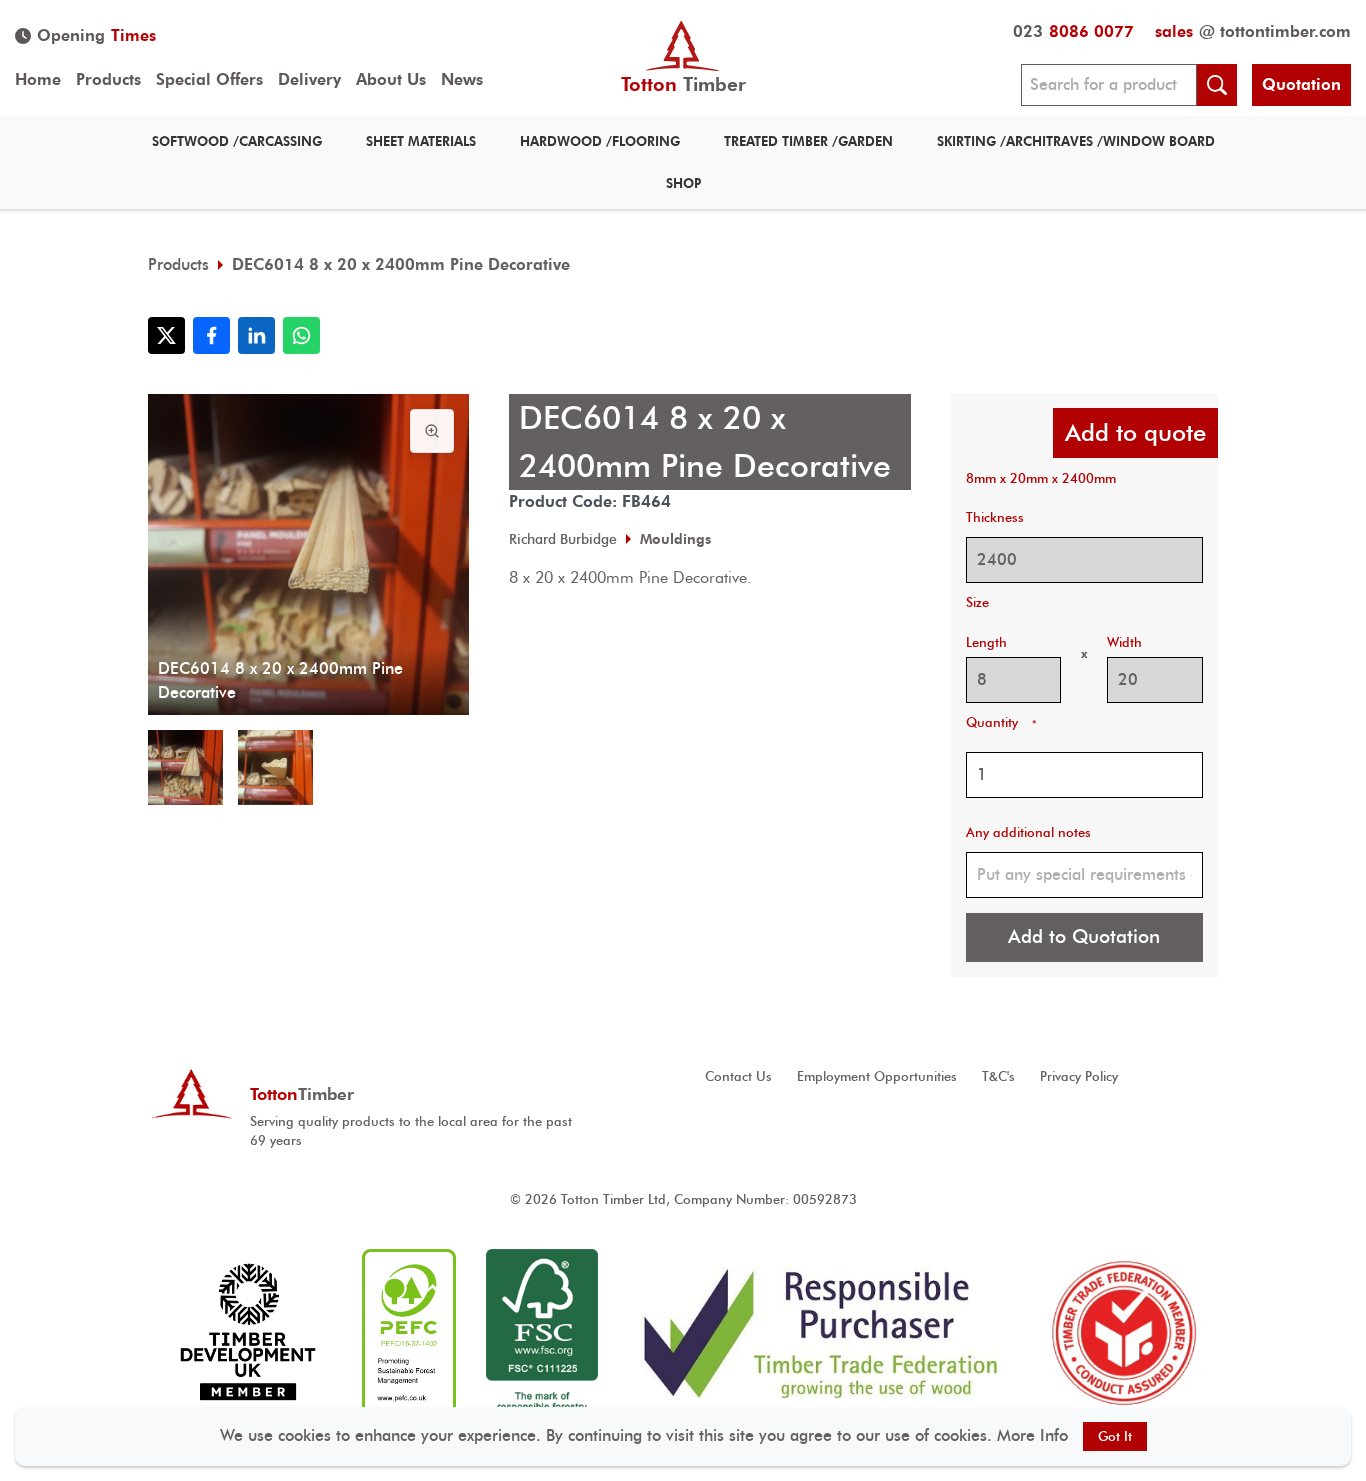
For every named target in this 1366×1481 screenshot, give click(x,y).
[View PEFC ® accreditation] (409, 1332)
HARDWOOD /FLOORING (600, 141)
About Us (391, 79)
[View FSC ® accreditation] (542, 1332)
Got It (1115, 1436)
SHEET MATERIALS (421, 141)
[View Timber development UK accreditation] (247, 1332)
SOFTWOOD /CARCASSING (237, 141)
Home (38, 79)
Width (1124, 642)
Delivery (309, 79)
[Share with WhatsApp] (301, 335)
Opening (96, 35)
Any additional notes (1028, 832)
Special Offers (209, 79)
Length (986, 642)
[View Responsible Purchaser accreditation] (821, 1332)
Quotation (1301, 84)
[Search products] (1217, 85)
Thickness (995, 517)
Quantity (1001, 722)
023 (1073, 31)
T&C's (998, 1076)
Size (977, 602)
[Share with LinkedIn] (256, 335)
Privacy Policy (1079, 1076)
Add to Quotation (1084, 936)
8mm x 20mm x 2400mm (1041, 478)
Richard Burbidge (563, 539)
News (462, 79)
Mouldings (675, 539)
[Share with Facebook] (211, 335)
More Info (1032, 1435)
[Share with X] (166, 335)
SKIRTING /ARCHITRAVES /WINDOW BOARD (1076, 141)
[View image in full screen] (432, 431)
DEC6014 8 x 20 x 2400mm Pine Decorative (401, 264)
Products (108, 79)
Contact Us (738, 1076)
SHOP (683, 183)
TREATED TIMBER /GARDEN (808, 141)
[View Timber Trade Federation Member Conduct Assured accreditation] (1124, 1332)
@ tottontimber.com (1253, 31)
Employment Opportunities (877, 1076)
